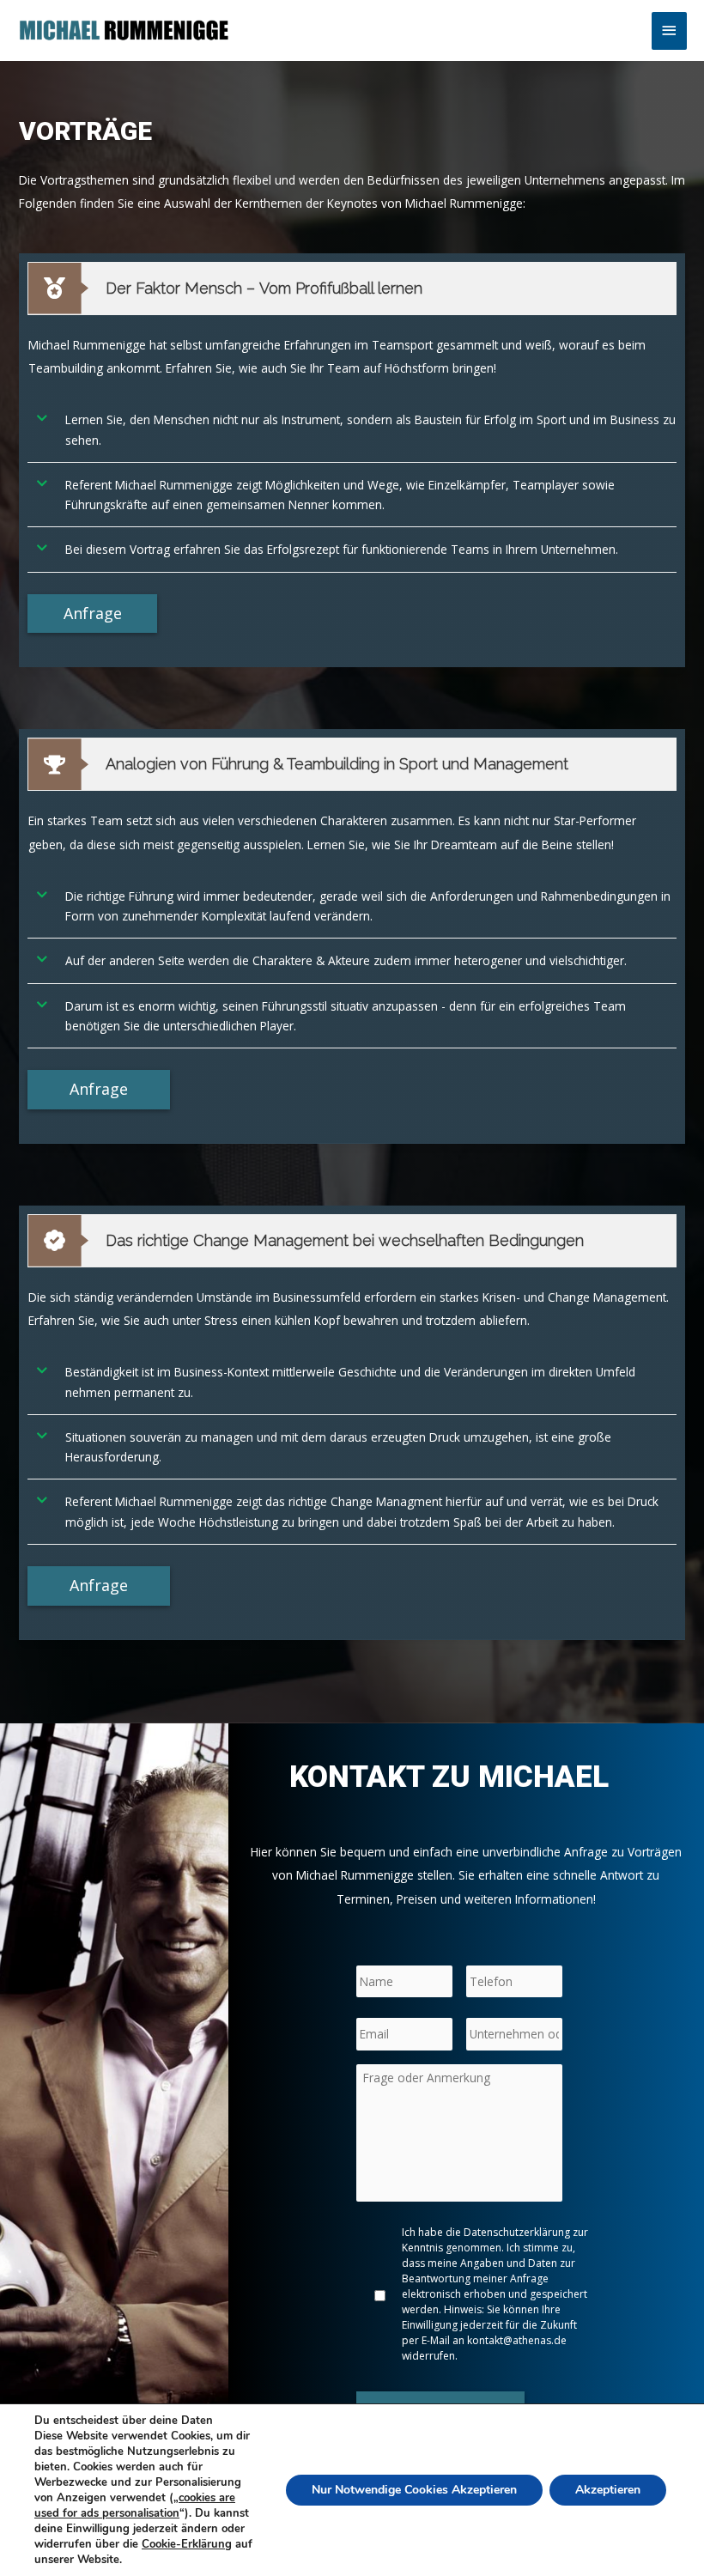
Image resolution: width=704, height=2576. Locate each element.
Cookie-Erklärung (187, 2544)
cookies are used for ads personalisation (135, 2506)
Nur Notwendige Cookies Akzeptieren (414, 2490)
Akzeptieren (608, 2490)
